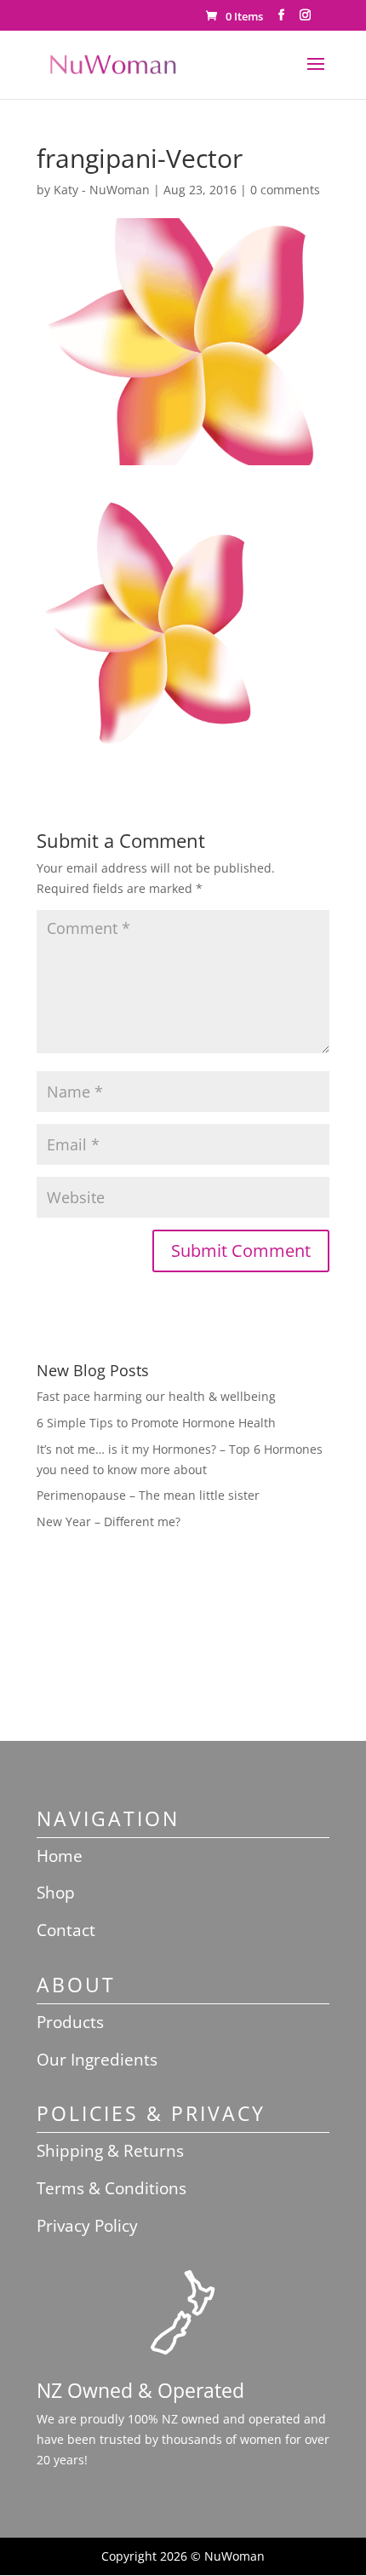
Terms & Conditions (112, 2188)
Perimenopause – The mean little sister (148, 1495)
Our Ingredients (97, 2060)
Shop (56, 1893)
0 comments (285, 190)
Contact (66, 1930)
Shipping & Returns (110, 2151)
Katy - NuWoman (102, 190)
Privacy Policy (87, 2226)
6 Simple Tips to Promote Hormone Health (156, 1423)
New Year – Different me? (109, 1521)
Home (60, 1856)
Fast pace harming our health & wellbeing (156, 1396)
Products (70, 2022)
